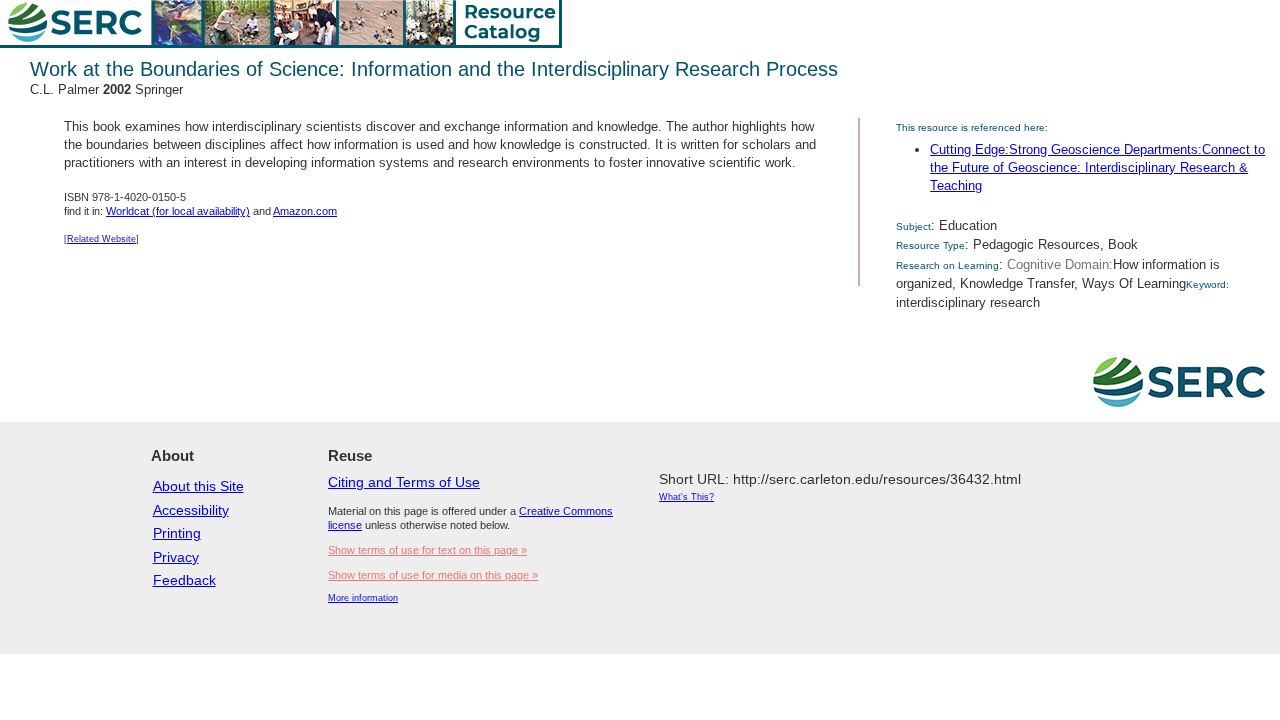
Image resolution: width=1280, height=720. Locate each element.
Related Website (101, 239)
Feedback (184, 580)
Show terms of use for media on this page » (433, 575)
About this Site (198, 486)
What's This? (686, 497)
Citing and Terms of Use (404, 482)
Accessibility (191, 510)
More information (363, 598)
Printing (177, 533)
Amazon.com (305, 211)
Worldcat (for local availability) (178, 211)
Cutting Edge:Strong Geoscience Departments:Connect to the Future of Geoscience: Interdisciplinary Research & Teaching (1097, 167)
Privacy (176, 557)
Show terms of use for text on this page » (427, 550)
